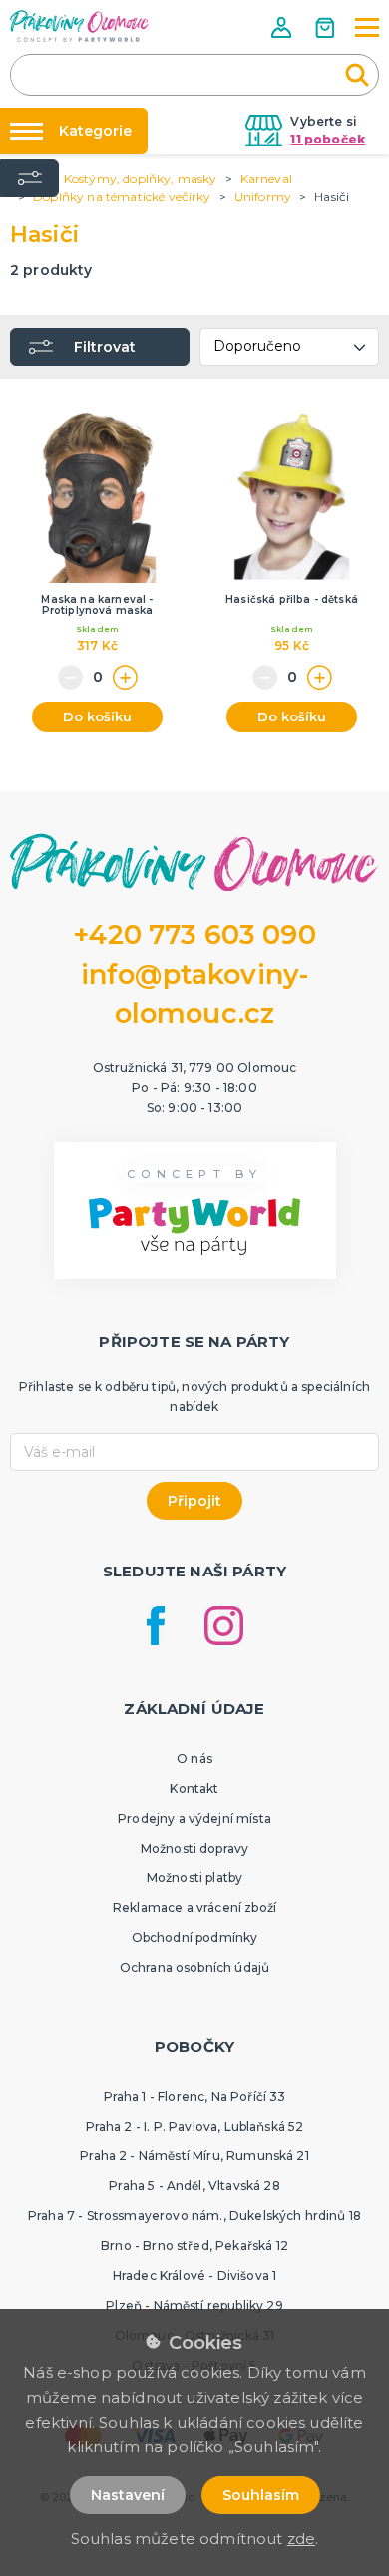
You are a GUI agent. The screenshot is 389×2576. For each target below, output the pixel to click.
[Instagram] (224, 1626)
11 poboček (328, 139)
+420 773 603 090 (194, 934)
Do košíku (97, 716)
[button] (283, 27)
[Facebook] (156, 1626)
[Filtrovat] (29, 178)
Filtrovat (105, 347)
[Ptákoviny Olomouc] (80, 26)
